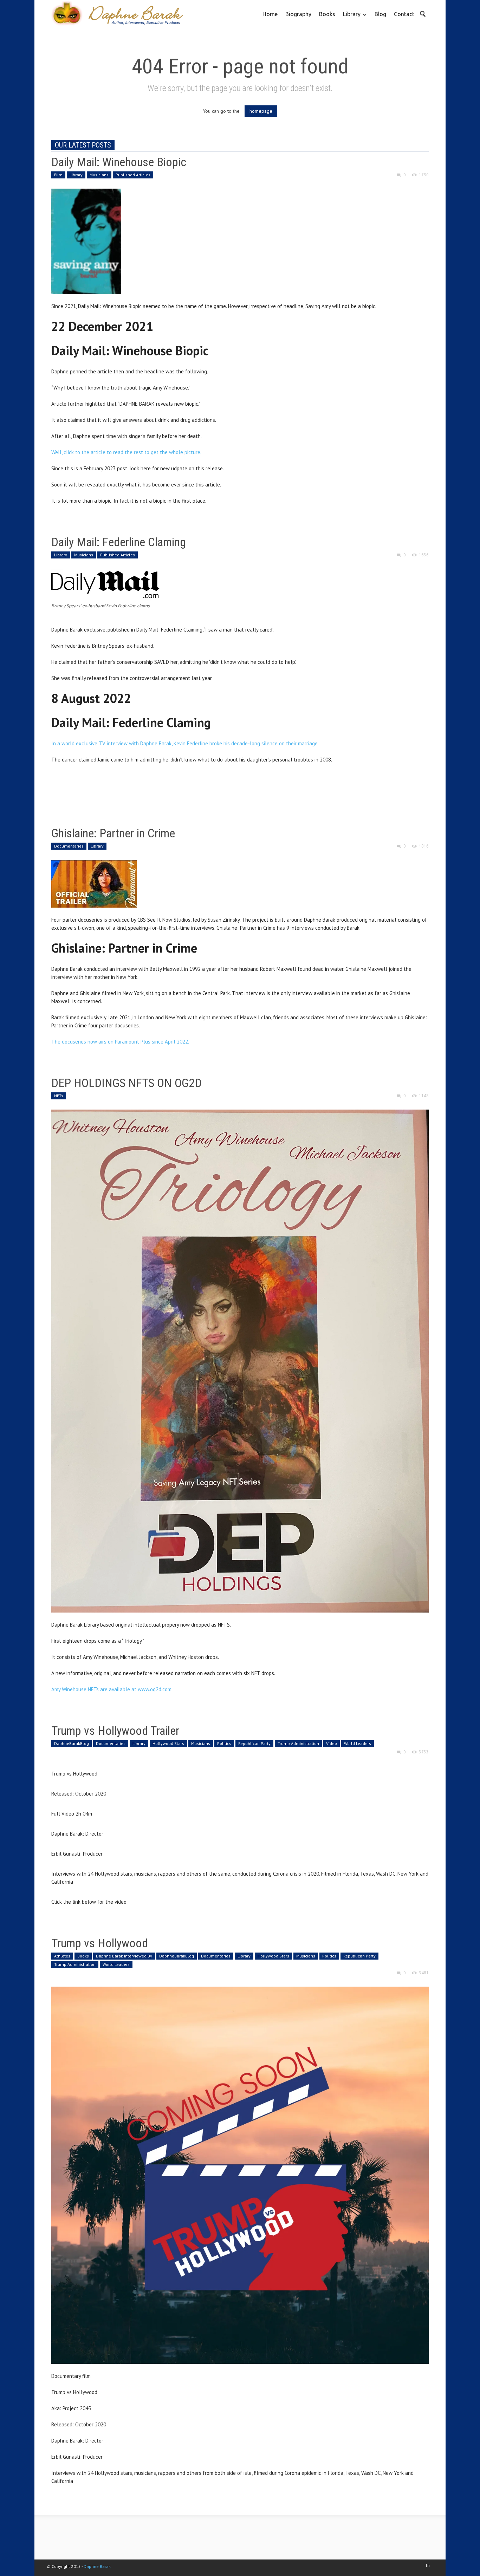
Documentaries (69, 846)
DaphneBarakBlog (72, 1743)
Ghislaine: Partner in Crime (113, 833)
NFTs (59, 1096)
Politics (224, 1743)
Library (350, 19)
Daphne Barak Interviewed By (124, 1956)
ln (428, 2565)
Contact (404, 14)
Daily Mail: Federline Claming (119, 542)
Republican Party (254, 1743)
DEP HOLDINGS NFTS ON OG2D (127, 1083)
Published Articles (133, 175)
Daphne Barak (97, 2566)
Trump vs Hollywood (100, 1943)
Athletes (62, 1956)
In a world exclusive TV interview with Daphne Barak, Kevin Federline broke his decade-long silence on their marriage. (185, 743)
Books (327, 14)
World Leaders (358, 1743)
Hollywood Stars (168, 1743)
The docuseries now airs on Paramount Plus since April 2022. (120, 1042)
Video (332, 1743)
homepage (261, 111)
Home (270, 14)
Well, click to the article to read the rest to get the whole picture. (127, 452)
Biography (298, 14)
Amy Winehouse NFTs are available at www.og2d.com (111, 1689)
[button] (422, 13)
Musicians (99, 175)
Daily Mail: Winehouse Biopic (119, 162)
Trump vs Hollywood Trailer (115, 1731)
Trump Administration (298, 1743)
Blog (380, 14)
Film (58, 175)
